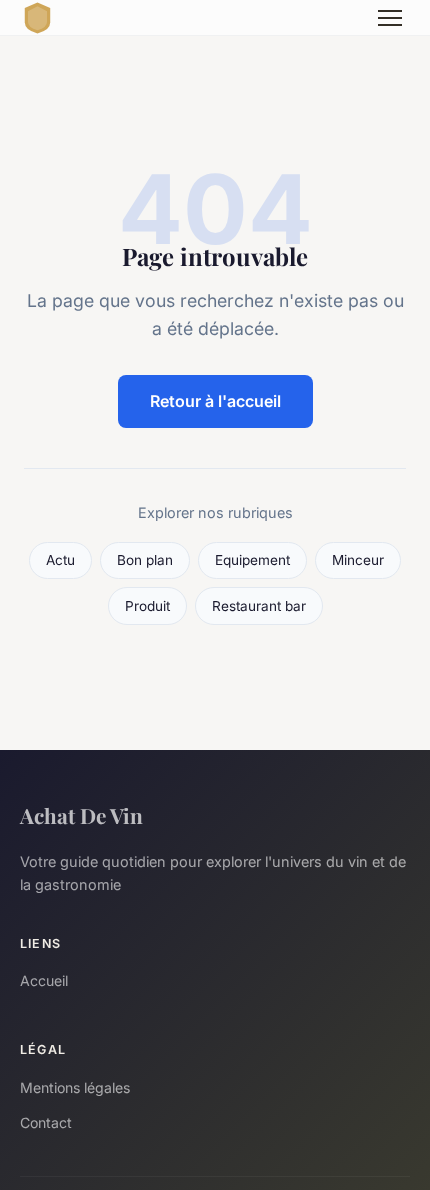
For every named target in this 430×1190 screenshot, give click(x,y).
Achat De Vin (81, 815)
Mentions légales (75, 1087)
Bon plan (145, 560)
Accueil (44, 980)
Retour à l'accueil (215, 401)
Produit (147, 606)
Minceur (358, 560)
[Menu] (390, 18)
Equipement (252, 560)
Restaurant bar (259, 606)
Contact (46, 1122)
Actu (60, 560)
